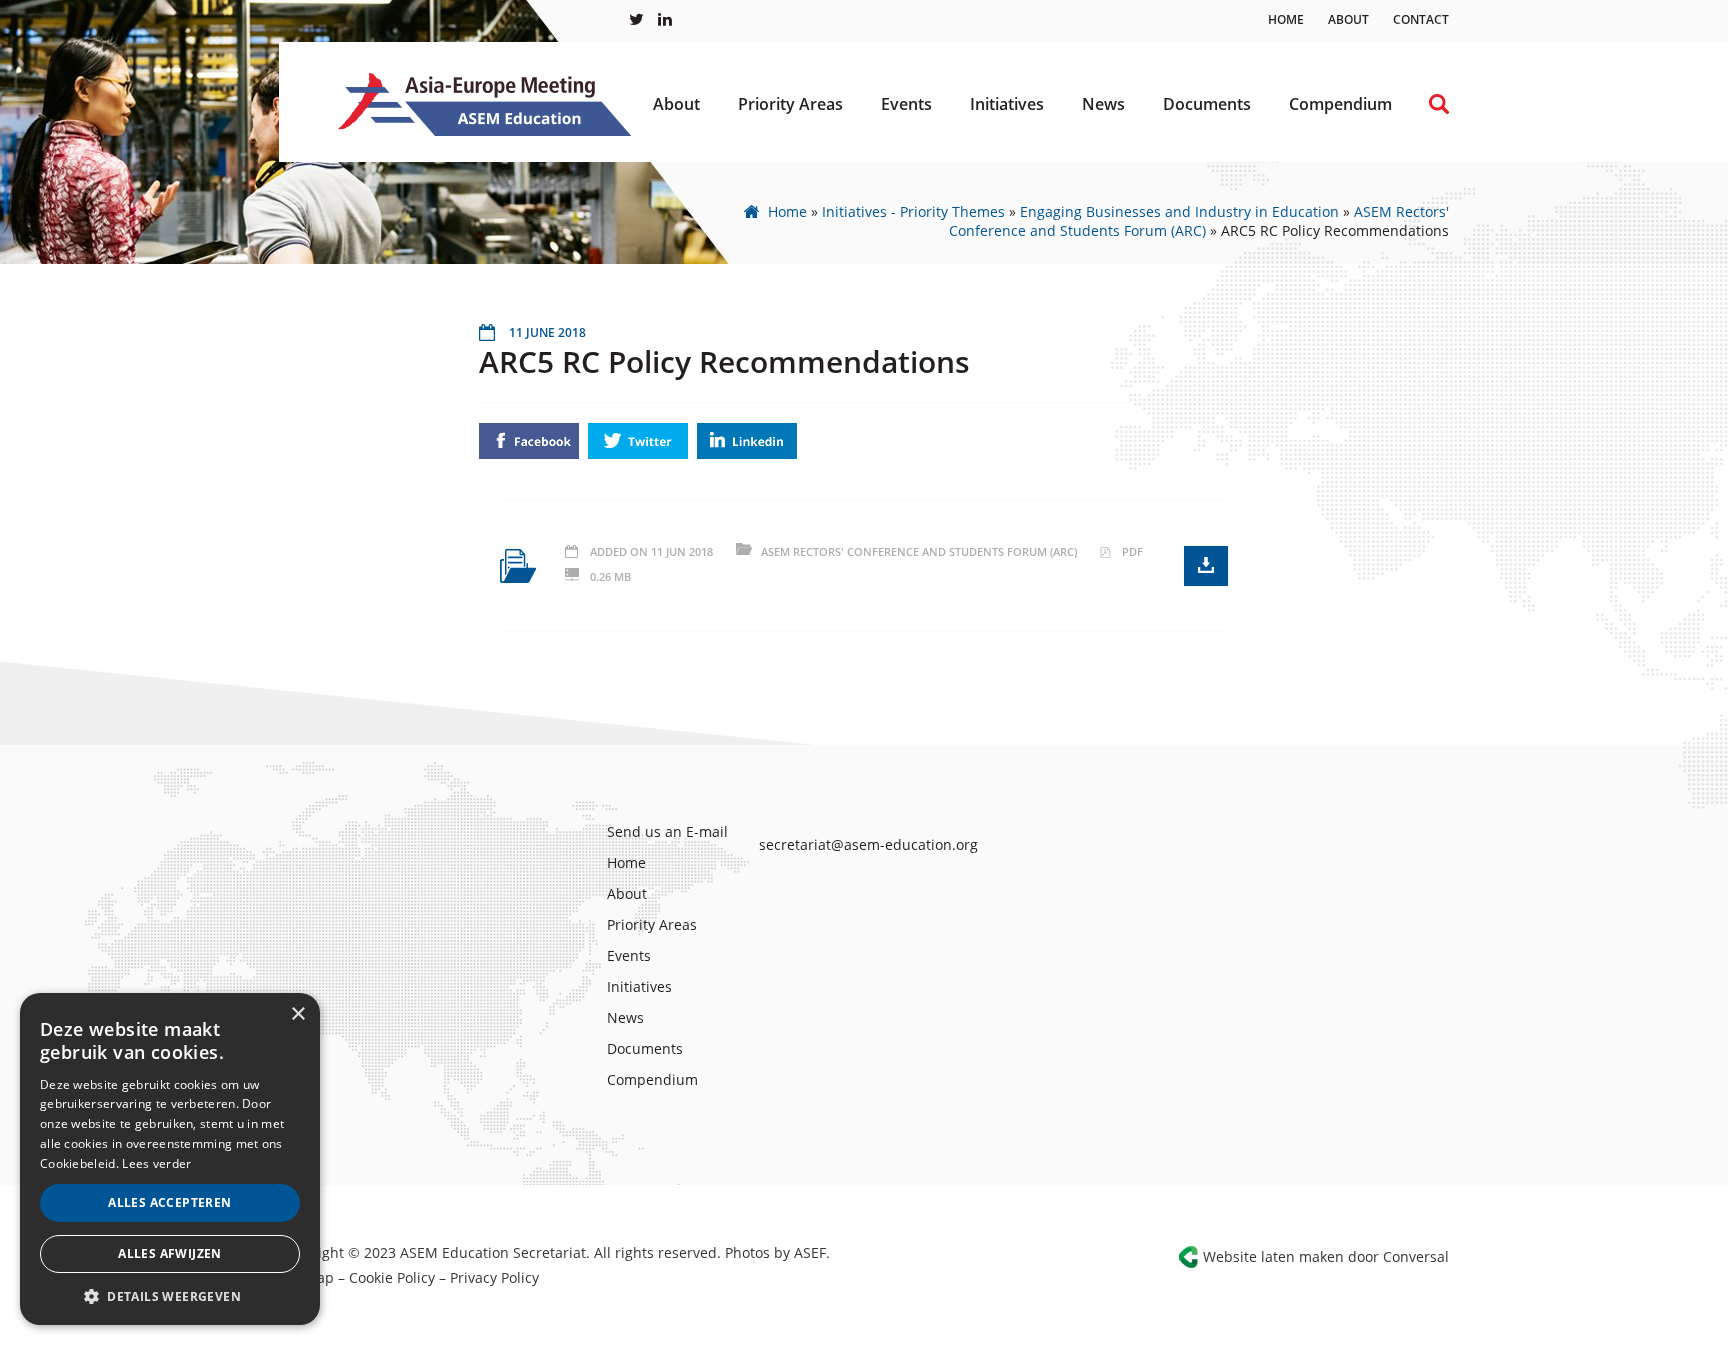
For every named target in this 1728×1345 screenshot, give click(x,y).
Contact (1421, 19)
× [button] (297, 1014)
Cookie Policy (392, 1277)
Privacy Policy (494, 1277)
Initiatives (1007, 104)
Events (906, 104)
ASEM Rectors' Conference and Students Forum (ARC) (1199, 221)
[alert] (170, 1159)
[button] (170, 1295)
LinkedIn (747, 441)
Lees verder (156, 1163)
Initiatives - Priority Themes (913, 211)
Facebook (529, 441)
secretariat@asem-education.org (868, 844)
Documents (1207, 104)
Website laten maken (1273, 1256)
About (1348, 19)
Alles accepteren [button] (169, 1202)
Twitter (638, 441)
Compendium (1340, 104)
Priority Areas (790, 104)
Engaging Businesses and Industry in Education (1179, 211)
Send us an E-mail (667, 831)
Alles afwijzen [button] (170, 1253)
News (1103, 104)
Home (1286, 19)
